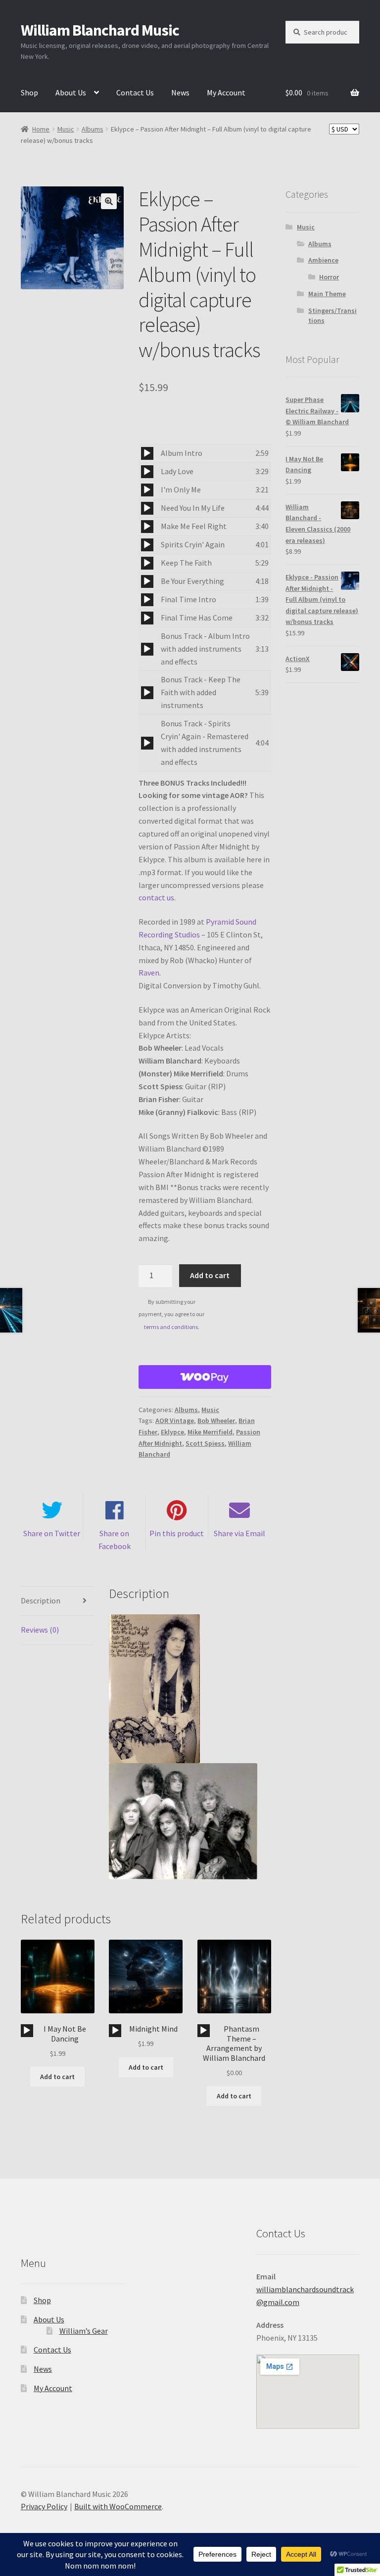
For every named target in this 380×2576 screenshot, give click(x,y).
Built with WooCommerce (118, 2506)
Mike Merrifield (210, 1432)
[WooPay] (205, 1377)
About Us (71, 92)
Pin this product (177, 1533)
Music (66, 129)
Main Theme (327, 294)
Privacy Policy (44, 2506)
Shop (29, 92)
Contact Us (135, 92)
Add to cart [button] (57, 2077)
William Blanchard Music (100, 30)
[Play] (147, 453)
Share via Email (239, 1533)
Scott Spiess (205, 1443)
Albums (93, 129)
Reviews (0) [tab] (40, 1630)
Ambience (323, 260)
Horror (329, 277)
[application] (147, 453)
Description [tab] (41, 1600)
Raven (149, 973)
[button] (109, 201)
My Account (226, 92)
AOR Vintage (175, 1421)
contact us (156, 897)
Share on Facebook (115, 1540)
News (180, 92)
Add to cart (210, 1275)
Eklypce (172, 1432)
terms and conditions (171, 1327)
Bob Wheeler (216, 1421)
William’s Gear (84, 2331)
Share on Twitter (52, 1533)
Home (41, 129)
